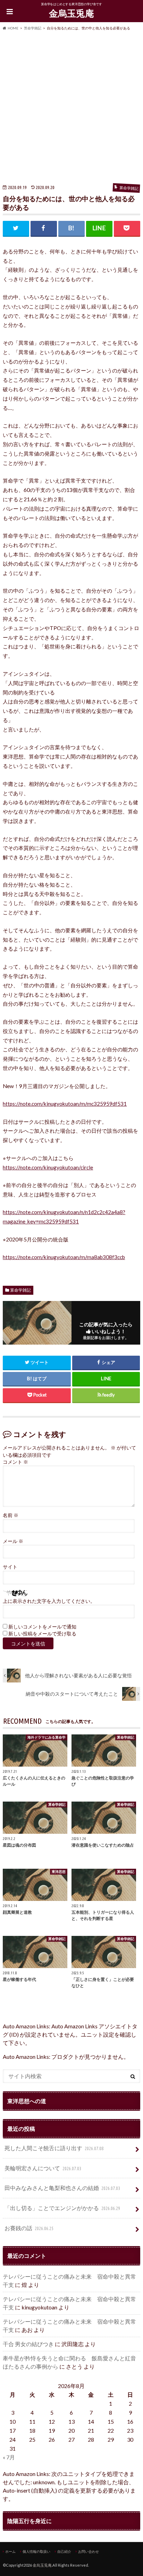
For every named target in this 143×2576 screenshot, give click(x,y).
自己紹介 (64, 2551)
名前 (11, 1515)
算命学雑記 (20, 1290)
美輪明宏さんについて (43, 2168)
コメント (15, 1462)
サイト (10, 1567)
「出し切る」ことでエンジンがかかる (62, 2208)
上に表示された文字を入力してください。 (49, 1601)
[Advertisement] (71, 106)
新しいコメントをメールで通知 (42, 1627)
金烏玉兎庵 (71, 13)
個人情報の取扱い (36, 2551)
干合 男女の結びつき (28, 2344)
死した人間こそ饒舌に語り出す (54, 2148)
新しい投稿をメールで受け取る (42, 1634)
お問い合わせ (89, 2551)
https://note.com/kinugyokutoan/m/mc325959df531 (65, 1104)
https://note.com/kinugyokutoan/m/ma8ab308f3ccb (64, 1257)
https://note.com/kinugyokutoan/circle (48, 1167)
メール (13, 1541)
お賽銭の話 (29, 2228)
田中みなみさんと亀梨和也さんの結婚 (62, 2188)
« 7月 (9, 2457)
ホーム (10, 2551)
